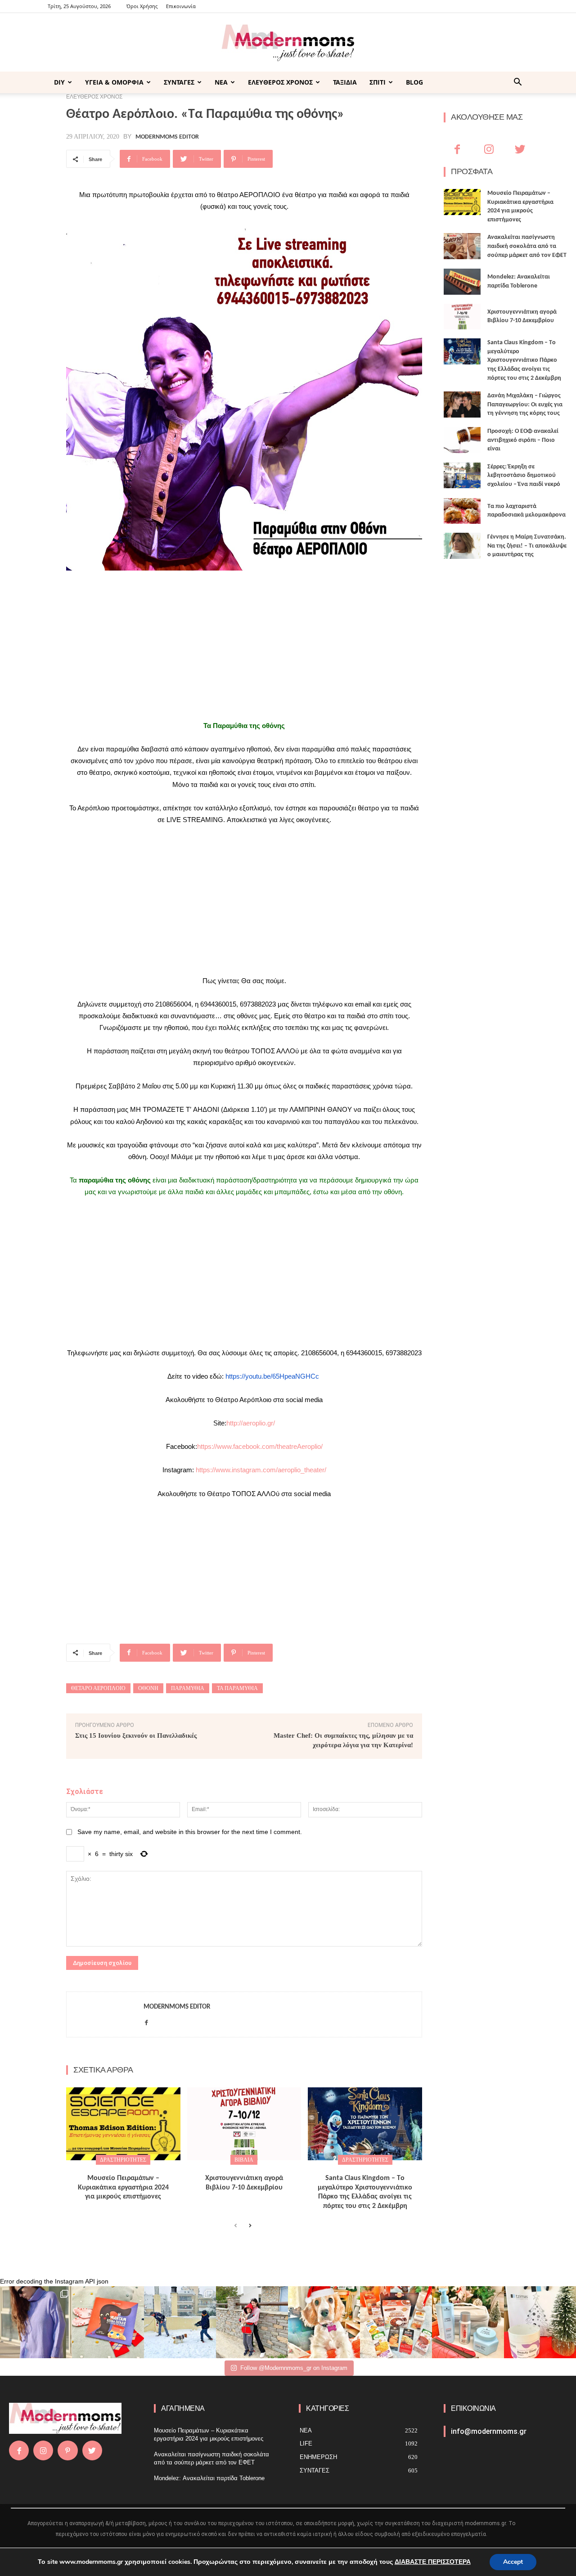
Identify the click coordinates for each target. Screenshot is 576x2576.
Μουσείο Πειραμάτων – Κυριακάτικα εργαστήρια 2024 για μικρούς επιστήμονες (123, 2188)
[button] (517, 83)
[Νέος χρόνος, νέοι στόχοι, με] (252, 2322)
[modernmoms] (288, 43)
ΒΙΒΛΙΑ (244, 2160)
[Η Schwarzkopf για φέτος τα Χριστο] (468, 2322)
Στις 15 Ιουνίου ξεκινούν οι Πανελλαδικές (136, 1735)
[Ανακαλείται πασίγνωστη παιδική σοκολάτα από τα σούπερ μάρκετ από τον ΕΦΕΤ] (462, 246)
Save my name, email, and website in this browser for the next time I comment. (190, 1832)
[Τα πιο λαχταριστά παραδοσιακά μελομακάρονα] (462, 511)
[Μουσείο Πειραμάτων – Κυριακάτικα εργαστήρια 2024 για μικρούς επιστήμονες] (123, 2124)
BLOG (414, 82)
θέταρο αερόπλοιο (98, 1688)
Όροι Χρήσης (142, 6)
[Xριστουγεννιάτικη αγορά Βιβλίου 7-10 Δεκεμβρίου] (244, 2124)
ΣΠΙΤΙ (378, 82)
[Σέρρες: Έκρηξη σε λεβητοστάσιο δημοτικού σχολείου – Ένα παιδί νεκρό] (462, 476)
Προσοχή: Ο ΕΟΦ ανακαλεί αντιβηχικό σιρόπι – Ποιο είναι (523, 440)
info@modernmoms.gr (489, 2431)
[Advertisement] (244, 645)
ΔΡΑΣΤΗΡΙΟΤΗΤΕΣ (123, 2160)
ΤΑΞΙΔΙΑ (345, 82)
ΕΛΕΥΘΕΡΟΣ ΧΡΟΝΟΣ (280, 82)
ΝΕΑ (221, 82)
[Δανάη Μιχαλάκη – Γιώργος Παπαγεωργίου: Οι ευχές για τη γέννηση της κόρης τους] (462, 405)
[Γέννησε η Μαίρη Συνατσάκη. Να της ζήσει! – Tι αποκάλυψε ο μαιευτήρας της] (462, 546)
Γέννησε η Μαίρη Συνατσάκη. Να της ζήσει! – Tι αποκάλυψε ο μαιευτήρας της (527, 546)
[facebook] (146, 2021)
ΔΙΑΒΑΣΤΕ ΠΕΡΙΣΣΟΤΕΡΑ (433, 2562)
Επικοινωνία (181, 6)
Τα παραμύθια (237, 1688)
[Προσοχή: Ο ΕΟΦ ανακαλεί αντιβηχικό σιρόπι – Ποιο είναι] (462, 440)
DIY (59, 82)
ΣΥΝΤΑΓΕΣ (179, 82)
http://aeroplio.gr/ (251, 1423)
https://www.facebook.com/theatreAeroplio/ (260, 1446)
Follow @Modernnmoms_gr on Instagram (294, 2368)
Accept (513, 2562)
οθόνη (148, 1688)
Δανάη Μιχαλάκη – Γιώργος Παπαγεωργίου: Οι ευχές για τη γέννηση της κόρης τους (525, 405)
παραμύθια (188, 1688)
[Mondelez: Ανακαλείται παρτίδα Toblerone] (462, 282)
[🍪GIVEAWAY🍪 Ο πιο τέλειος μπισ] (396, 2322)
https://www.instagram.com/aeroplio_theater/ (261, 1470)
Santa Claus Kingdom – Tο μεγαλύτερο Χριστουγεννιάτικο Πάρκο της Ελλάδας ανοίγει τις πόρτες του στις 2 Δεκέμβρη (524, 360)
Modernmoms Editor (167, 137)
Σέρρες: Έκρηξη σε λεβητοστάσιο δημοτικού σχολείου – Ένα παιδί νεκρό (524, 476)
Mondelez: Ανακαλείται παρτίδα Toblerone (209, 2478)
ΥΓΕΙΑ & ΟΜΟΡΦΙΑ (114, 82)
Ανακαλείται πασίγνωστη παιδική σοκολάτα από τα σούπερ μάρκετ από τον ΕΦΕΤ (527, 246)
